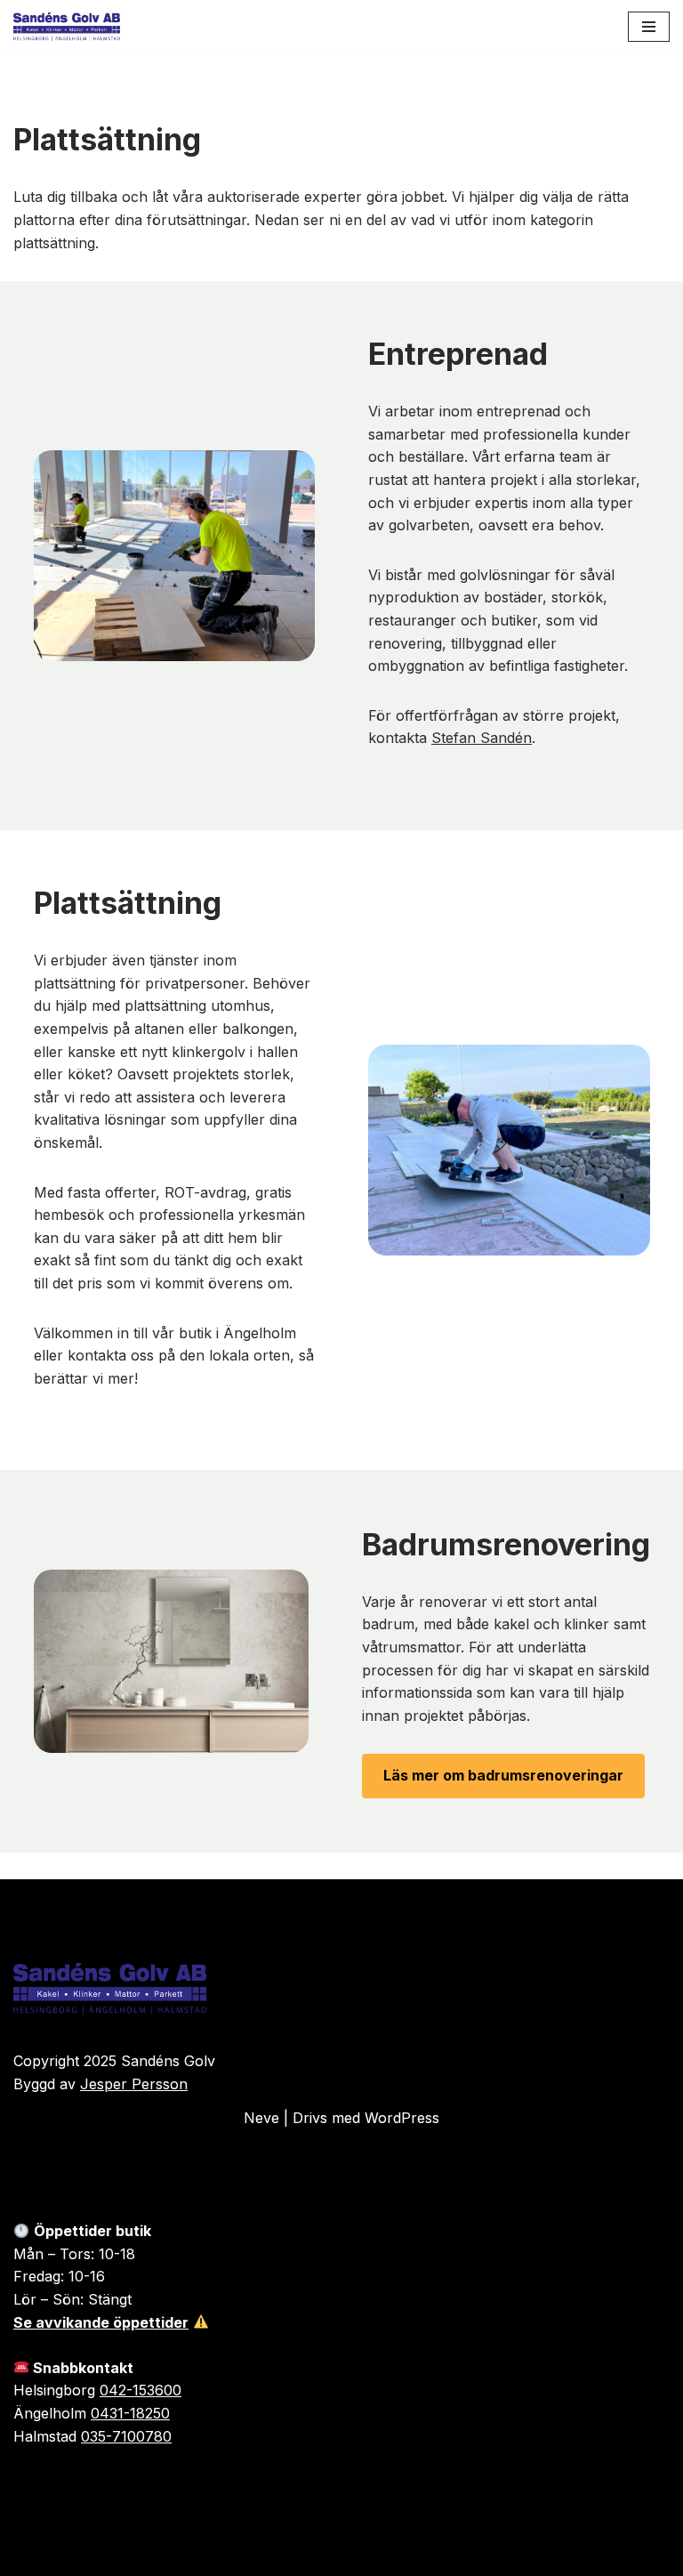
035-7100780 (126, 2436)
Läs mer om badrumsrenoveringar (503, 1775)
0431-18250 (130, 2413)
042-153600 (141, 2390)
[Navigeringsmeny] (649, 27)
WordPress (402, 2118)
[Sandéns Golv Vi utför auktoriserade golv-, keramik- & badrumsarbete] (67, 27)
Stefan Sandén (482, 738)
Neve (261, 2118)
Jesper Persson (134, 2084)
